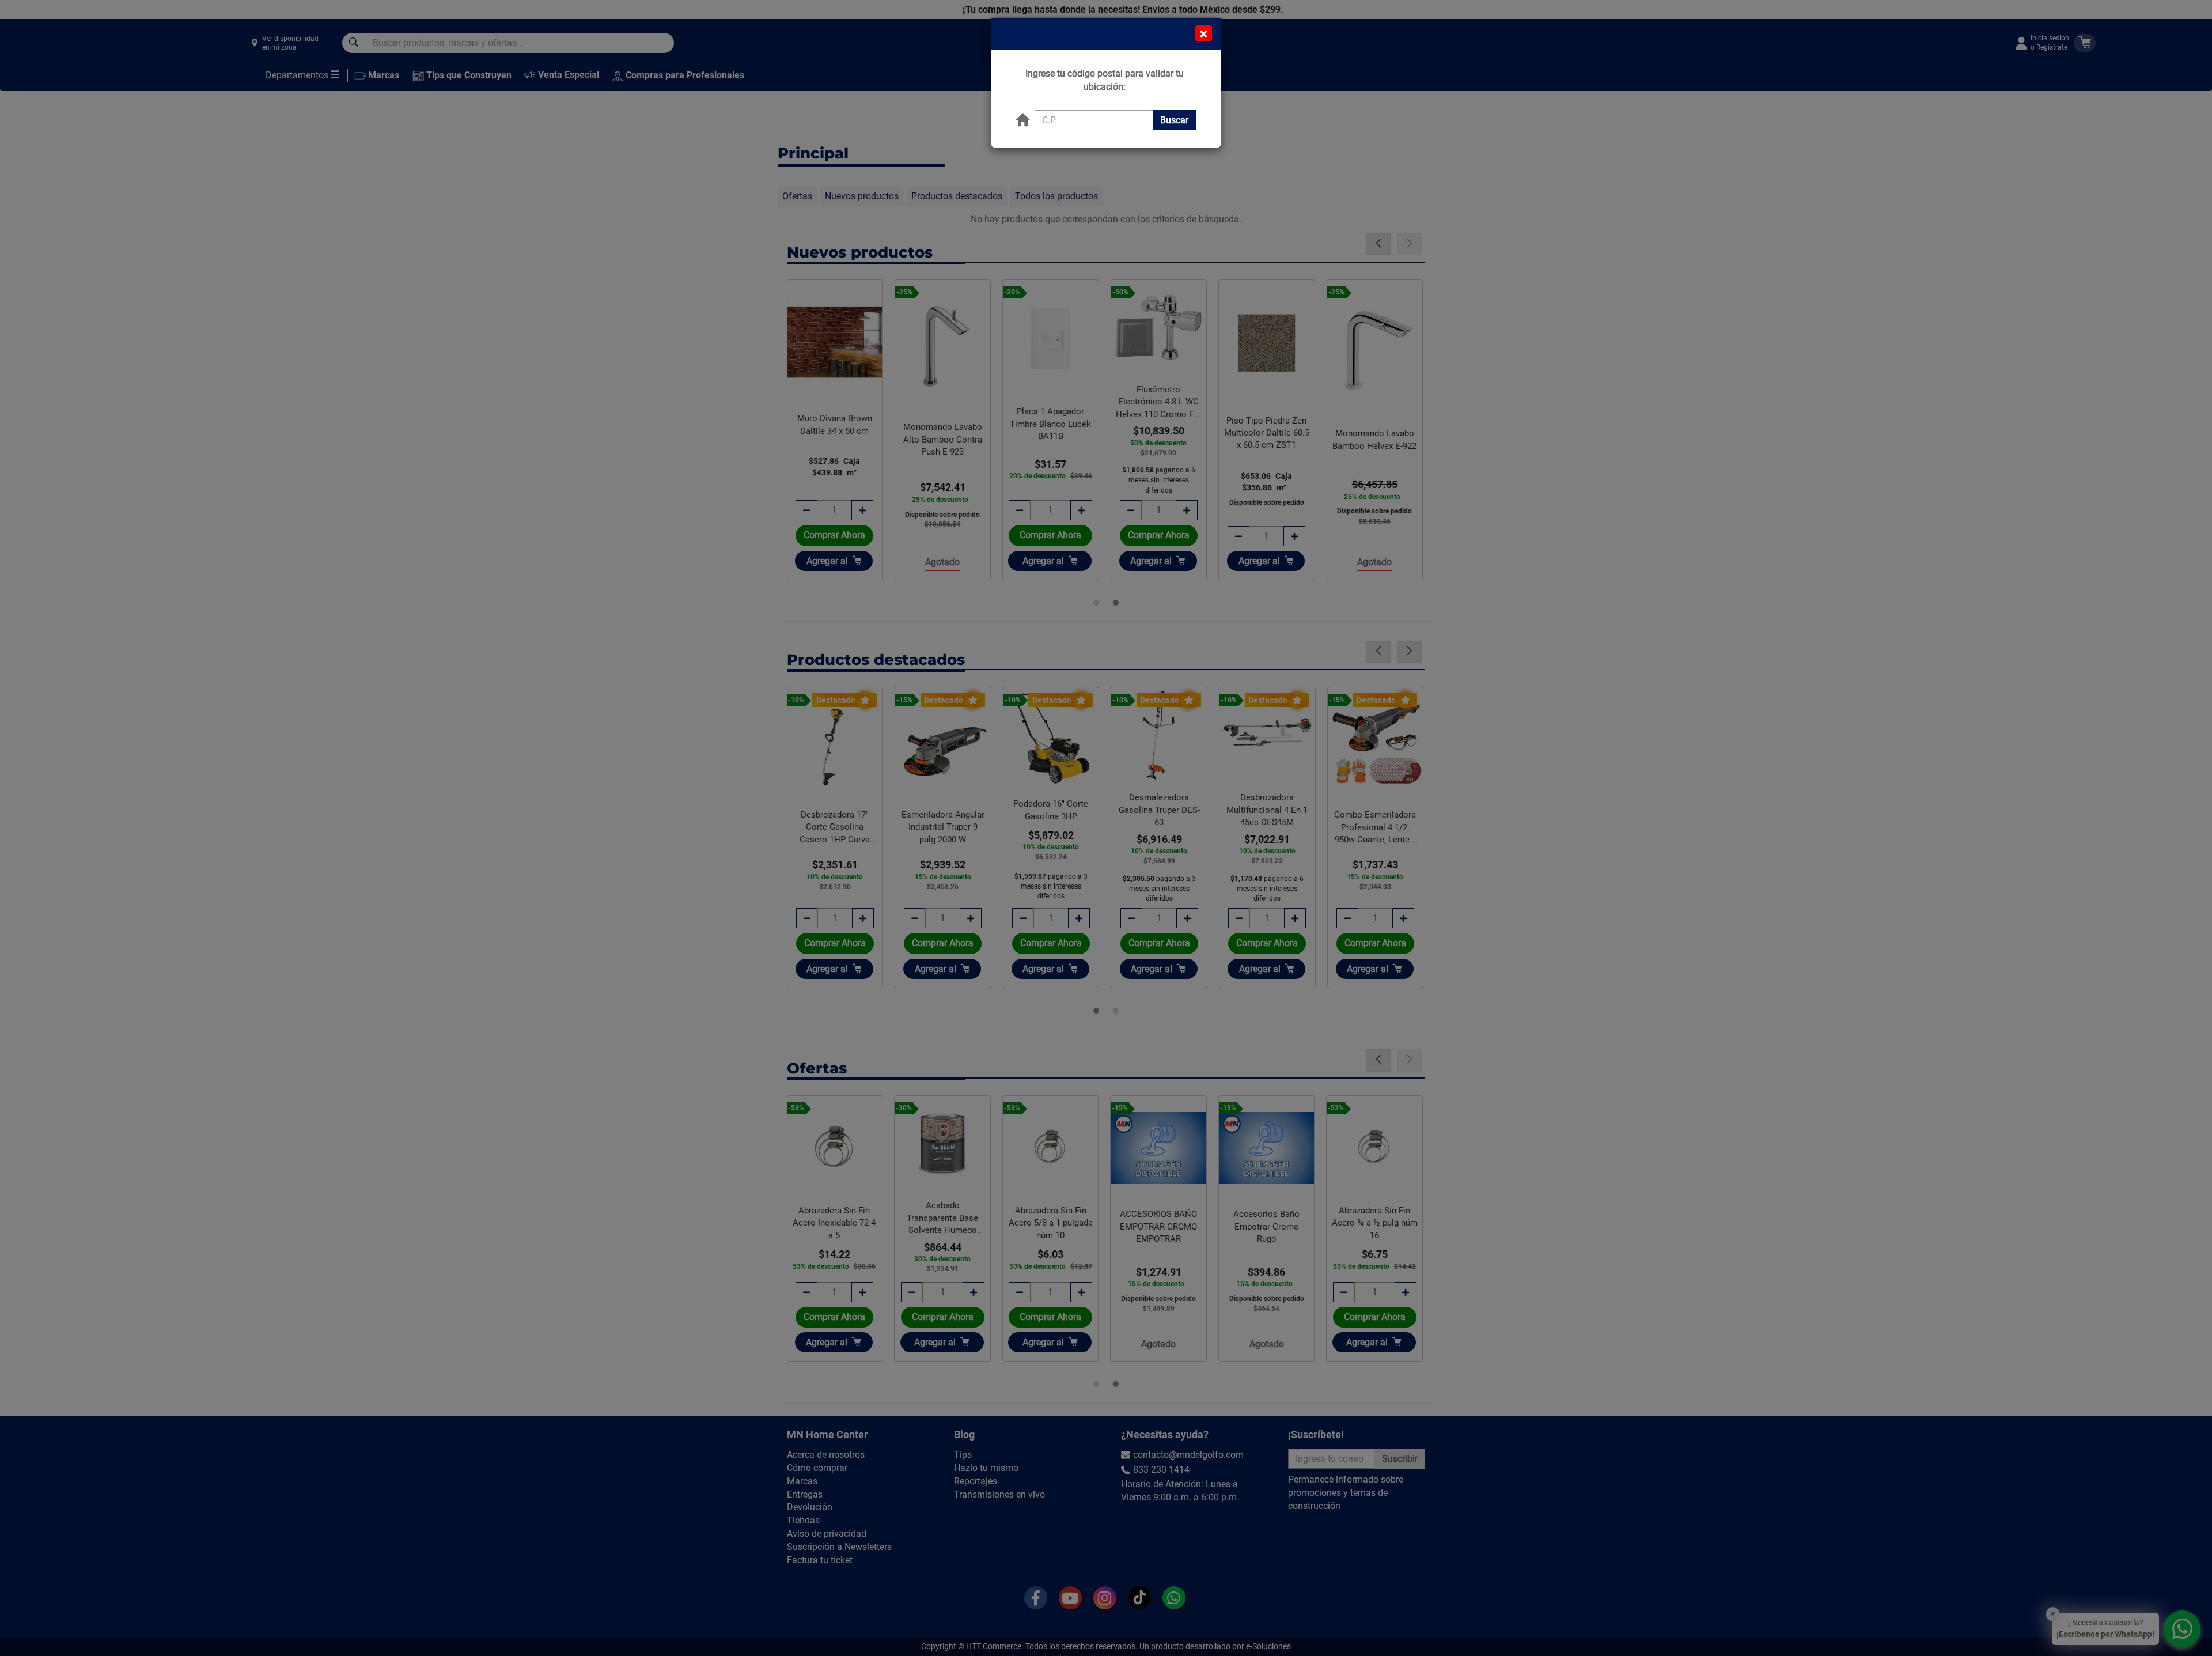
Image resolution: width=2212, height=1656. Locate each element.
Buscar (1174, 120)
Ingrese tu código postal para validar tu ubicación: (1105, 80)
